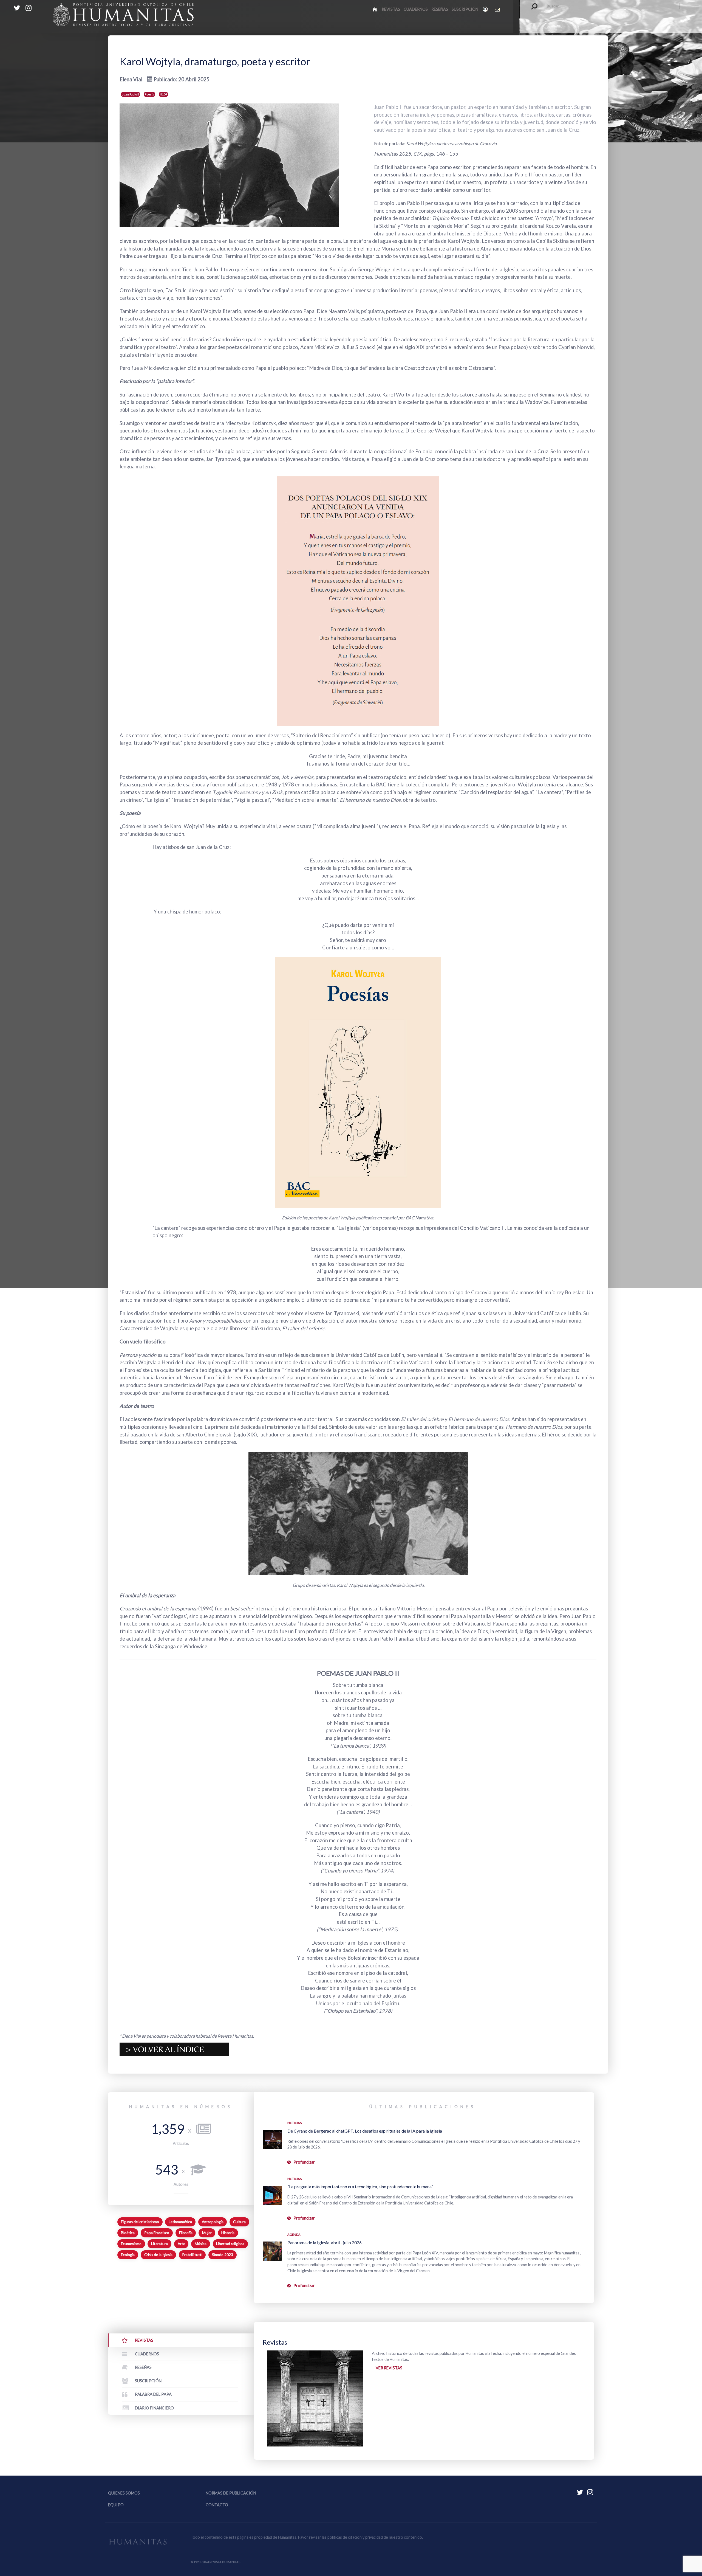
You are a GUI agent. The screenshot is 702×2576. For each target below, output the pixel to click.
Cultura (239, 2222)
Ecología (128, 2255)
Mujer (207, 2233)
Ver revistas (389, 2368)
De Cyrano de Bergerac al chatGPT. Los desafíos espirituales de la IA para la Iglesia (365, 2131)
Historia (228, 2233)
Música (201, 2244)
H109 (163, 94)
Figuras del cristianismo (140, 2222)
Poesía (149, 94)
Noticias (295, 2123)
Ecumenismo (131, 2244)
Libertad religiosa (230, 2244)
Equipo (116, 2505)
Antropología (213, 2222)
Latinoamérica (180, 2222)
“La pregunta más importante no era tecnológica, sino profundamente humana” (360, 2186)
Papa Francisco (157, 2233)
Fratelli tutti (192, 2255)
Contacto (217, 2505)
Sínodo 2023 (223, 2255)
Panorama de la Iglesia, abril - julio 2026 (325, 2242)
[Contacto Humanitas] (498, 9)
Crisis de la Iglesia (158, 2255)
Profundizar (304, 2162)
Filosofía (186, 2233)
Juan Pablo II (131, 94)
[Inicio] (375, 9)
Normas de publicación (231, 2493)
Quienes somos (124, 2493)
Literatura (159, 2244)
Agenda (294, 2235)
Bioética (128, 2233)
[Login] (486, 9)
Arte (181, 2244)
